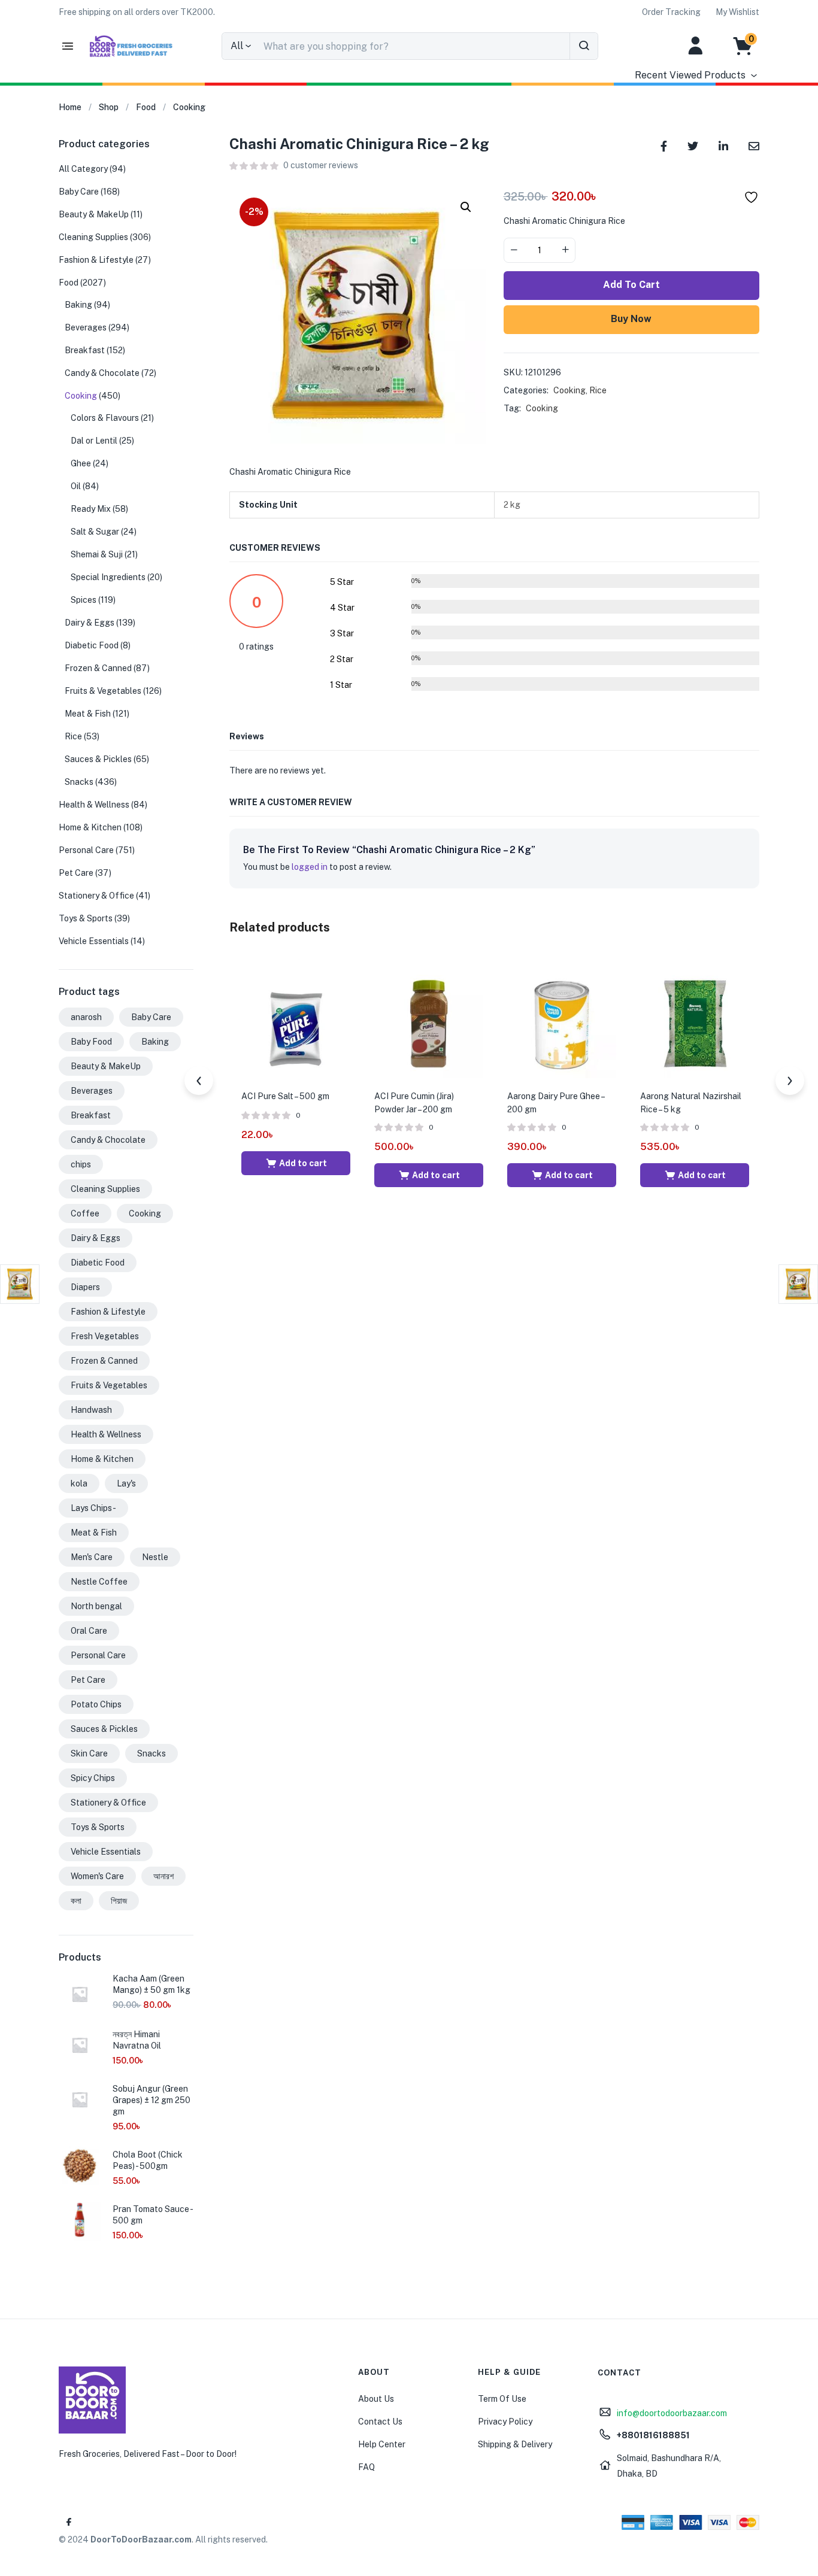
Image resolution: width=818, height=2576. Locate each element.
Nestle (155, 1557)
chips (81, 1164)
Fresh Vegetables (105, 1336)
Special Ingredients (108, 577)
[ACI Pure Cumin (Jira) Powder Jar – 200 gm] (429, 1022)
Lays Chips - (93, 1508)
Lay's (126, 1483)
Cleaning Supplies (93, 237)
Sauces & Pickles (98, 759)
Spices (84, 600)
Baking (78, 305)
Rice (598, 390)
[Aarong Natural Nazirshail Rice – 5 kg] (695, 1022)
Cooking (189, 107)
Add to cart (631, 285)
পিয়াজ (119, 1901)
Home (70, 107)
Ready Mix (91, 509)
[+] (565, 250)
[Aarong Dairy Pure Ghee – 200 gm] (562, 1022)
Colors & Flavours (105, 418)
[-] (514, 250)
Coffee (85, 1213)
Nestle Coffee (99, 1582)
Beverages (86, 327)
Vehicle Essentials (94, 941)
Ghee (81, 463)
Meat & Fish (88, 714)
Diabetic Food (92, 645)
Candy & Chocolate (102, 373)
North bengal (96, 1606)
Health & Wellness (94, 805)
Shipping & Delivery (515, 2444)
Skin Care (89, 1753)
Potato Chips (96, 1704)
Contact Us (380, 2422)
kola (79, 1483)
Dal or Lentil (94, 441)
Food (146, 107)
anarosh (86, 1017)
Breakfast (85, 350)
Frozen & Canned (98, 668)
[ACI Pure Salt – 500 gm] (296, 1022)
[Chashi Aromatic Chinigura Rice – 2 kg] (664, 145)
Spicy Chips (93, 1778)
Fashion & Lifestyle (96, 260)
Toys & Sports (86, 918)
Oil (76, 486)
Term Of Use (502, 2399)
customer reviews (321, 165)
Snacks (79, 782)
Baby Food (91, 1042)
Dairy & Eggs (90, 623)
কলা (76, 1901)
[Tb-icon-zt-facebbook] (69, 2522)
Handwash (91, 1410)
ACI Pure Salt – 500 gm (285, 1096)
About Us (376, 2399)
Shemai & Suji (97, 554)
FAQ (366, 2467)
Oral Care (89, 1631)
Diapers (85, 1287)
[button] (137, 12)
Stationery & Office (96, 896)
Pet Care (76, 873)
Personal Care (86, 850)
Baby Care (79, 192)
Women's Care (97, 1876)
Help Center (382, 2444)
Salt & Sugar (95, 532)
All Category (83, 169)
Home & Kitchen (90, 827)
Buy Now (631, 319)
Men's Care (92, 1557)
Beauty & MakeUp (94, 214)
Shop (109, 107)
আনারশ (163, 1876)
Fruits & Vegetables (103, 691)
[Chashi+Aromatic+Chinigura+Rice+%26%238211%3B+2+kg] (693, 145)
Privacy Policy (505, 2422)
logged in (310, 867)
